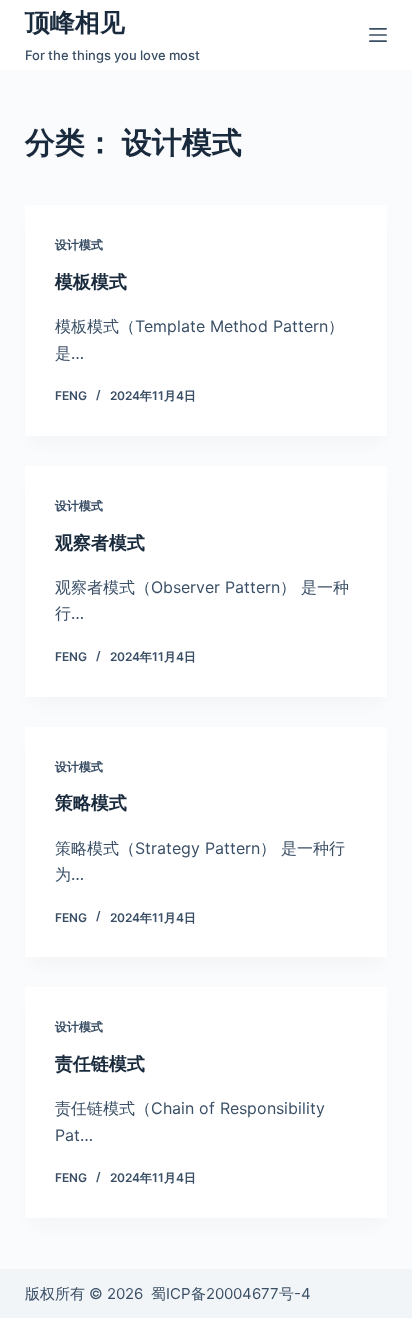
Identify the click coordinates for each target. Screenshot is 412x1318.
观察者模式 (100, 542)
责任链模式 (100, 1063)
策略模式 (91, 802)
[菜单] (378, 35)
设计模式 (79, 244)
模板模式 (91, 281)
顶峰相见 (75, 22)
